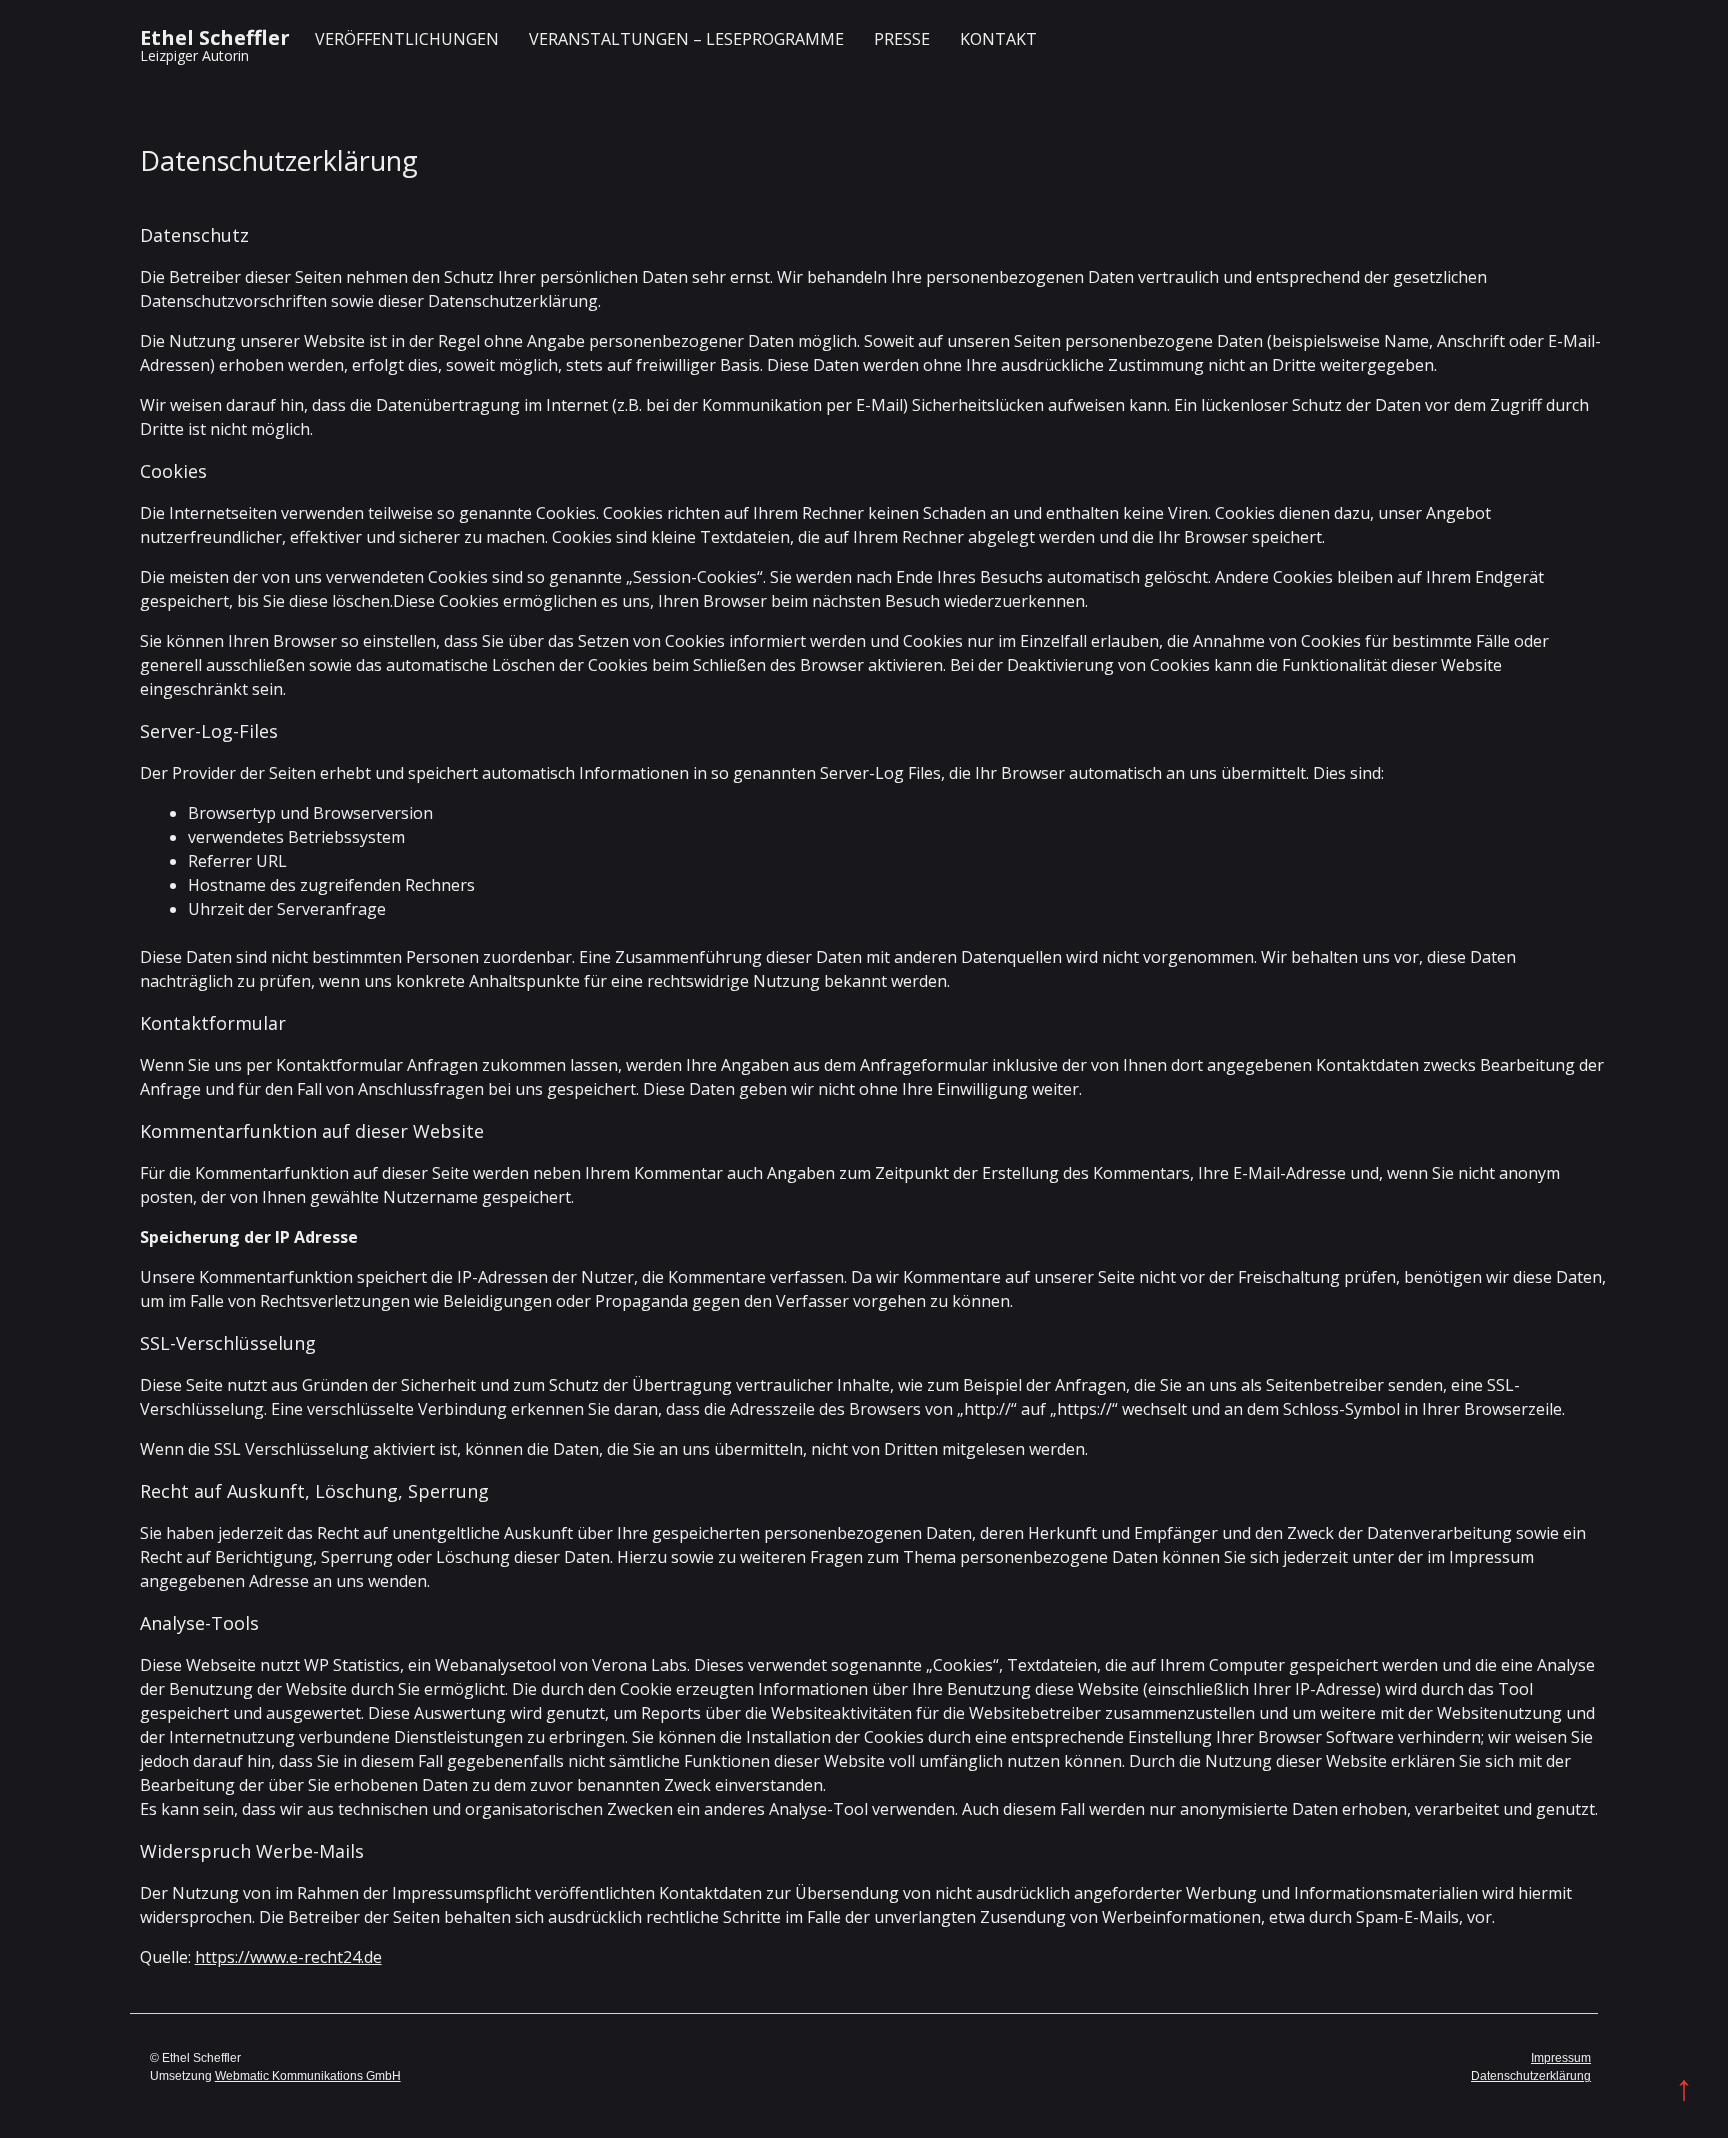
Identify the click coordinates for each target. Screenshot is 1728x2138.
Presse (902, 39)
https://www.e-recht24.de (288, 1957)
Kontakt (998, 39)
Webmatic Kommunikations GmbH (308, 2076)
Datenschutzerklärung (1531, 2076)
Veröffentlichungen (407, 39)
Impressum (1561, 2058)
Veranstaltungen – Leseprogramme (686, 39)
